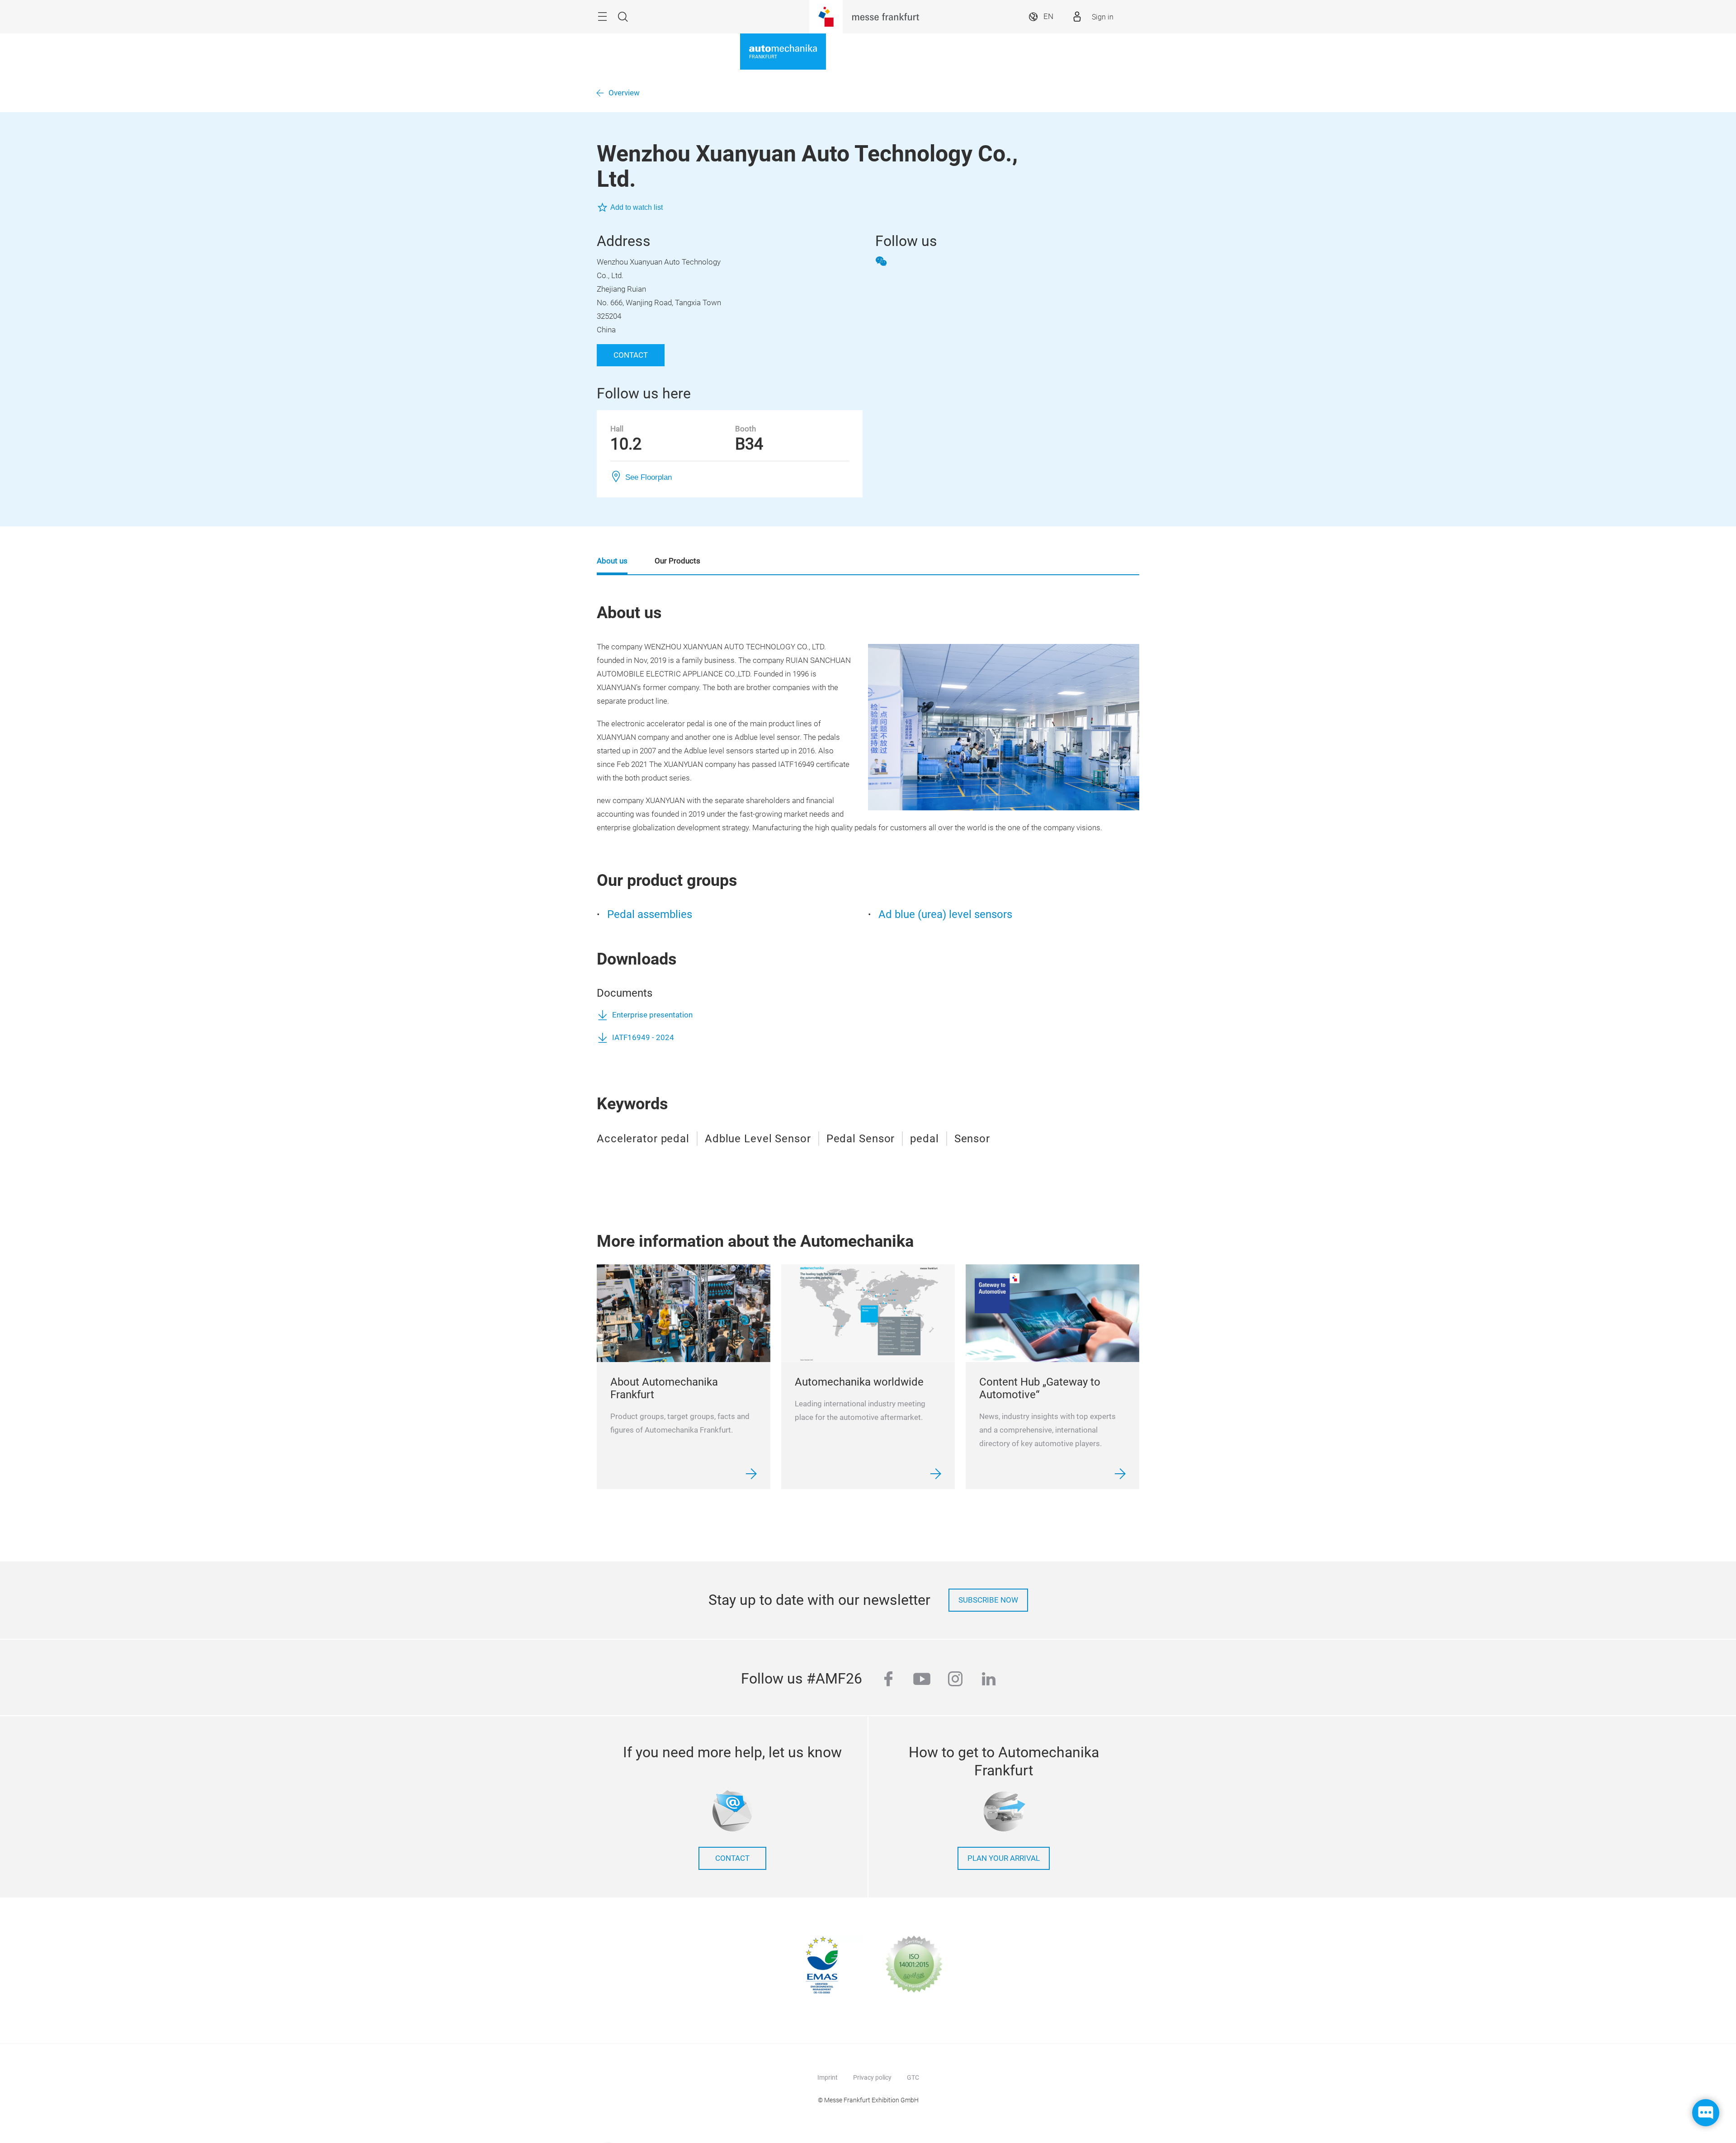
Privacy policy (872, 2077)
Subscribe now (988, 1600)
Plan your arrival (1004, 1858)
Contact (631, 355)
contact (732, 1858)
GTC (913, 2077)
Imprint (828, 2077)
